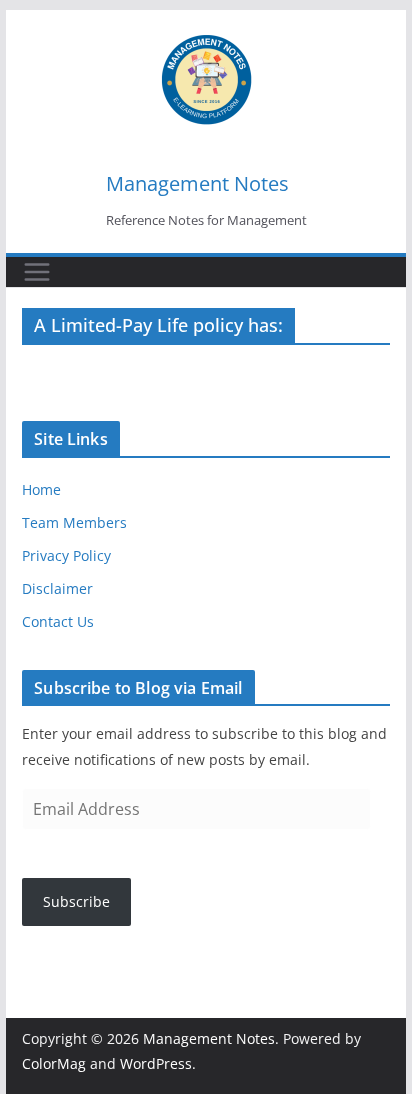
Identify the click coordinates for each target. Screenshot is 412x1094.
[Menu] (37, 272)
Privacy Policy (66, 555)
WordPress (156, 1063)
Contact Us (58, 621)
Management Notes (197, 183)
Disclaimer (57, 588)
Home (41, 489)
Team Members (74, 522)
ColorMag (54, 1063)
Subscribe (76, 901)
